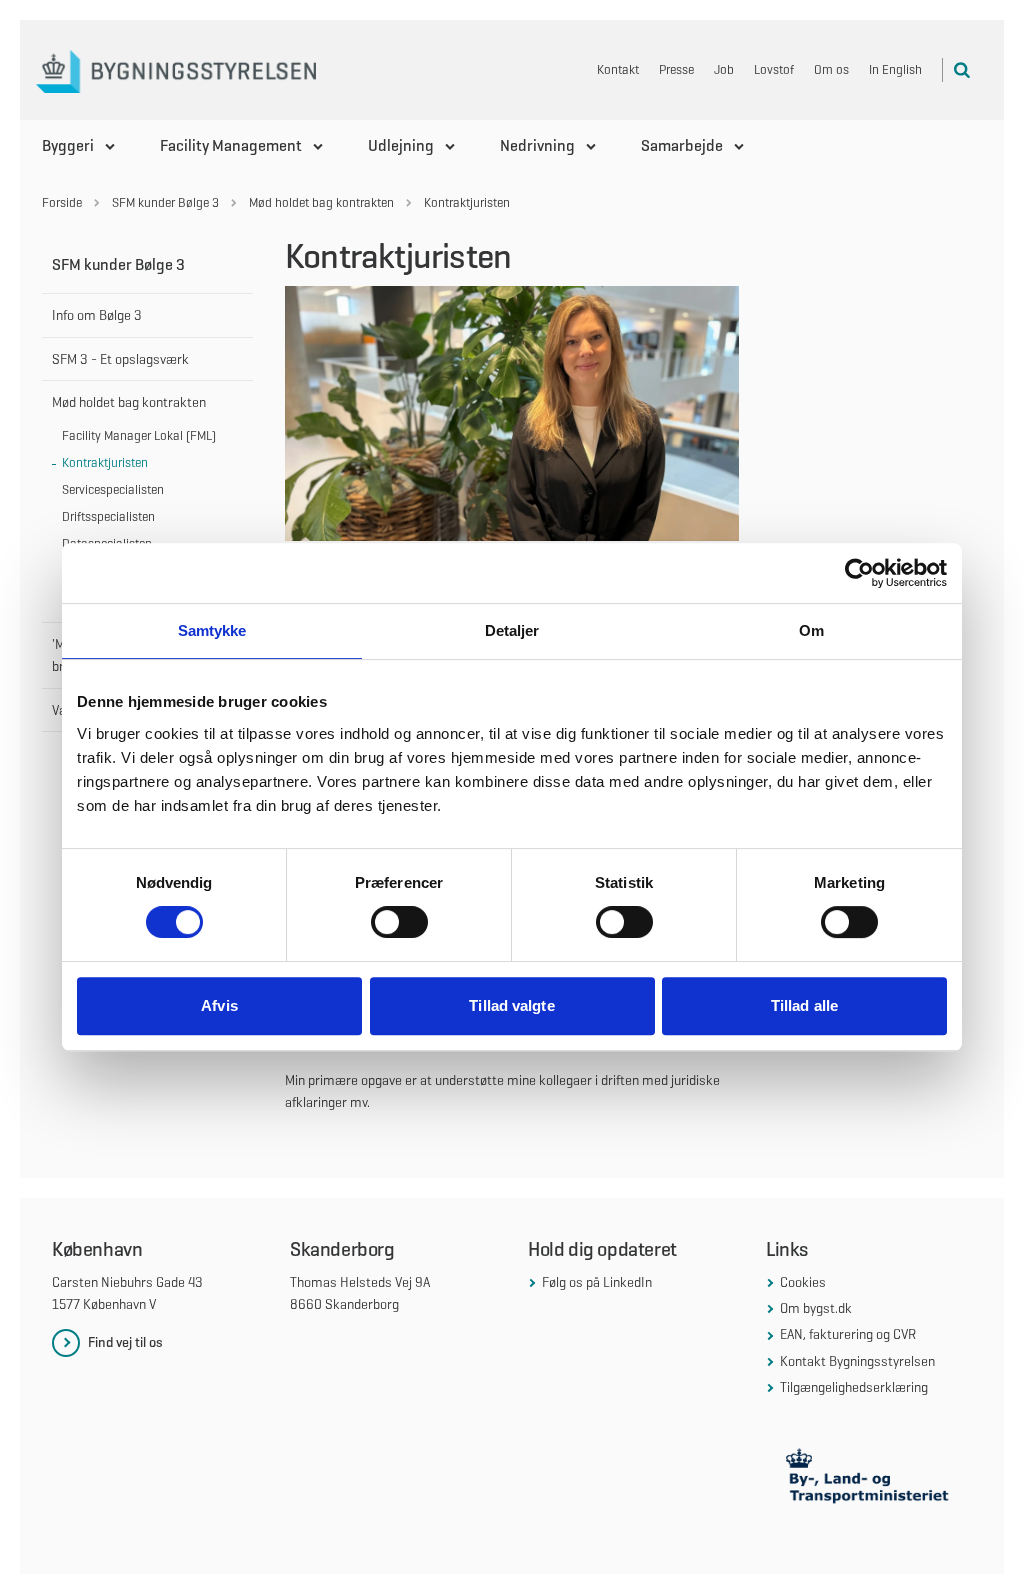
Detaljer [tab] (512, 630)
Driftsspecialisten (108, 516)
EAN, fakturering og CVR (848, 1334)
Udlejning (401, 145)
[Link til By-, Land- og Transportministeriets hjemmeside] (869, 1479)
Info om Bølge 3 (97, 315)
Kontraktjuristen (105, 462)
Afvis (219, 1005)
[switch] (399, 922)
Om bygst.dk (816, 1308)
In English (895, 69)
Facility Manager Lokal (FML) (139, 435)
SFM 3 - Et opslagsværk (120, 359)
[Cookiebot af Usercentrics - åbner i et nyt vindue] (859, 573)
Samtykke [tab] (212, 630)
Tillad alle (804, 1005)
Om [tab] (811, 630)
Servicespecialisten (113, 489)
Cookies (803, 1282)
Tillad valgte (511, 1005)
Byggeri (68, 145)
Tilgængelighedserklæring (854, 1387)
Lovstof (774, 69)
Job (724, 69)
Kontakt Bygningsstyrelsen (857, 1361)
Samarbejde (682, 145)
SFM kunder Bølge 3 (118, 264)
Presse (676, 69)
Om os (831, 69)
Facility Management (231, 145)
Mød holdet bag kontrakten (129, 402)
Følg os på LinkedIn (597, 1282)
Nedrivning (537, 145)
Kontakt (618, 69)
